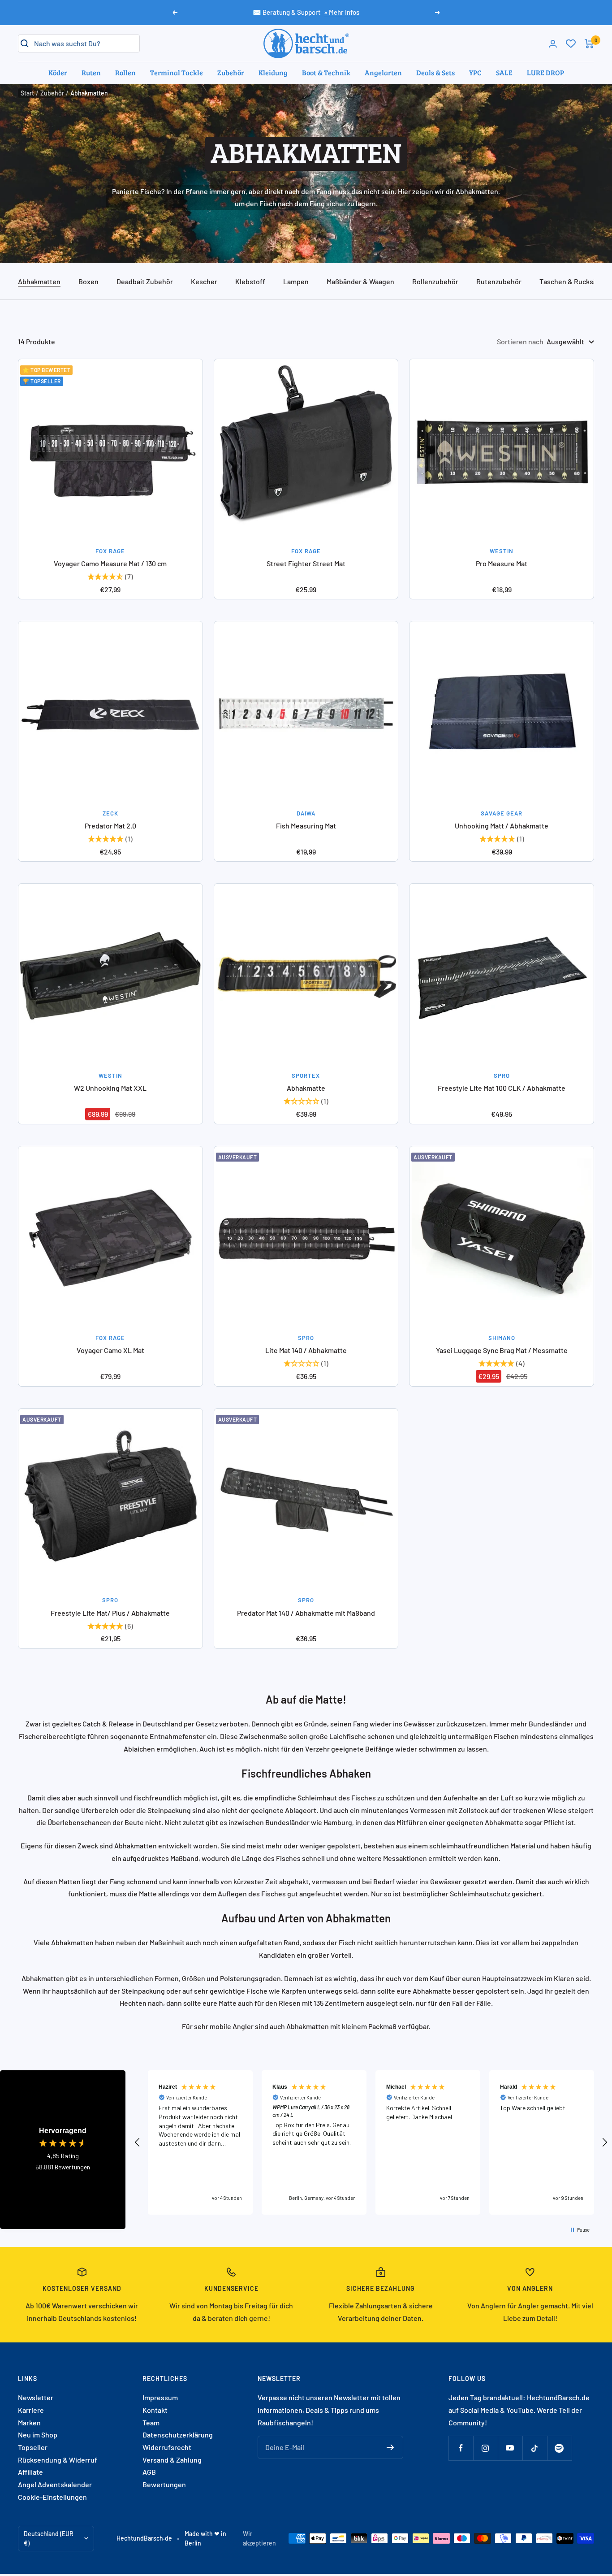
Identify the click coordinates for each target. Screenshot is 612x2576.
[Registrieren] (390, 2447)
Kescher (204, 281)
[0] (571, 43)
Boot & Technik (326, 72)
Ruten (91, 72)
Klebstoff (250, 281)
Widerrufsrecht (167, 2447)
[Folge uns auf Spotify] (559, 2448)
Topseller (33, 2447)
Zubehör (231, 72)
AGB (149, 2472)
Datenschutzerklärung (178, 2435)
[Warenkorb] (589, 44)
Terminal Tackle (177, 72)
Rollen (125, 72)
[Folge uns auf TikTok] (535, 2448)
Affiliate (30, 2472)
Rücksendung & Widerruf (58, 2460)
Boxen (88, 281)
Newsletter (36, 2397)
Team (151, 2422)
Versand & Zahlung (172, 2460)
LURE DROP (545, 72)
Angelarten (383, 72)
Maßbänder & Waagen (360, 281)
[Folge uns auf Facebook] (461, 2448)
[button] (138, 2142)
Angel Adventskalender (55, 2484)
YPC (475, 72)
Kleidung (273, 72)
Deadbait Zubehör (145, 281)
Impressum (160, 2397)
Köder (58, 72)
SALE (504, 72)
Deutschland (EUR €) (49, 2539)
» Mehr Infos (342, 12)
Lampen (296, 281)
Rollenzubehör (435, 281)
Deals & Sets (435, 72)
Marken (29, 2422)
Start (27, 93)
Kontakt (155, 2410)
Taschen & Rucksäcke (574, 281)
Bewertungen (164, 2484)
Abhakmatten (39, 281)
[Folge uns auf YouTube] (510, 2448)
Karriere (31, 2410)
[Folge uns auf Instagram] (485, 2448)
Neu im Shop (38, 2435)
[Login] (553, 44)
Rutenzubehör (499, 281)
